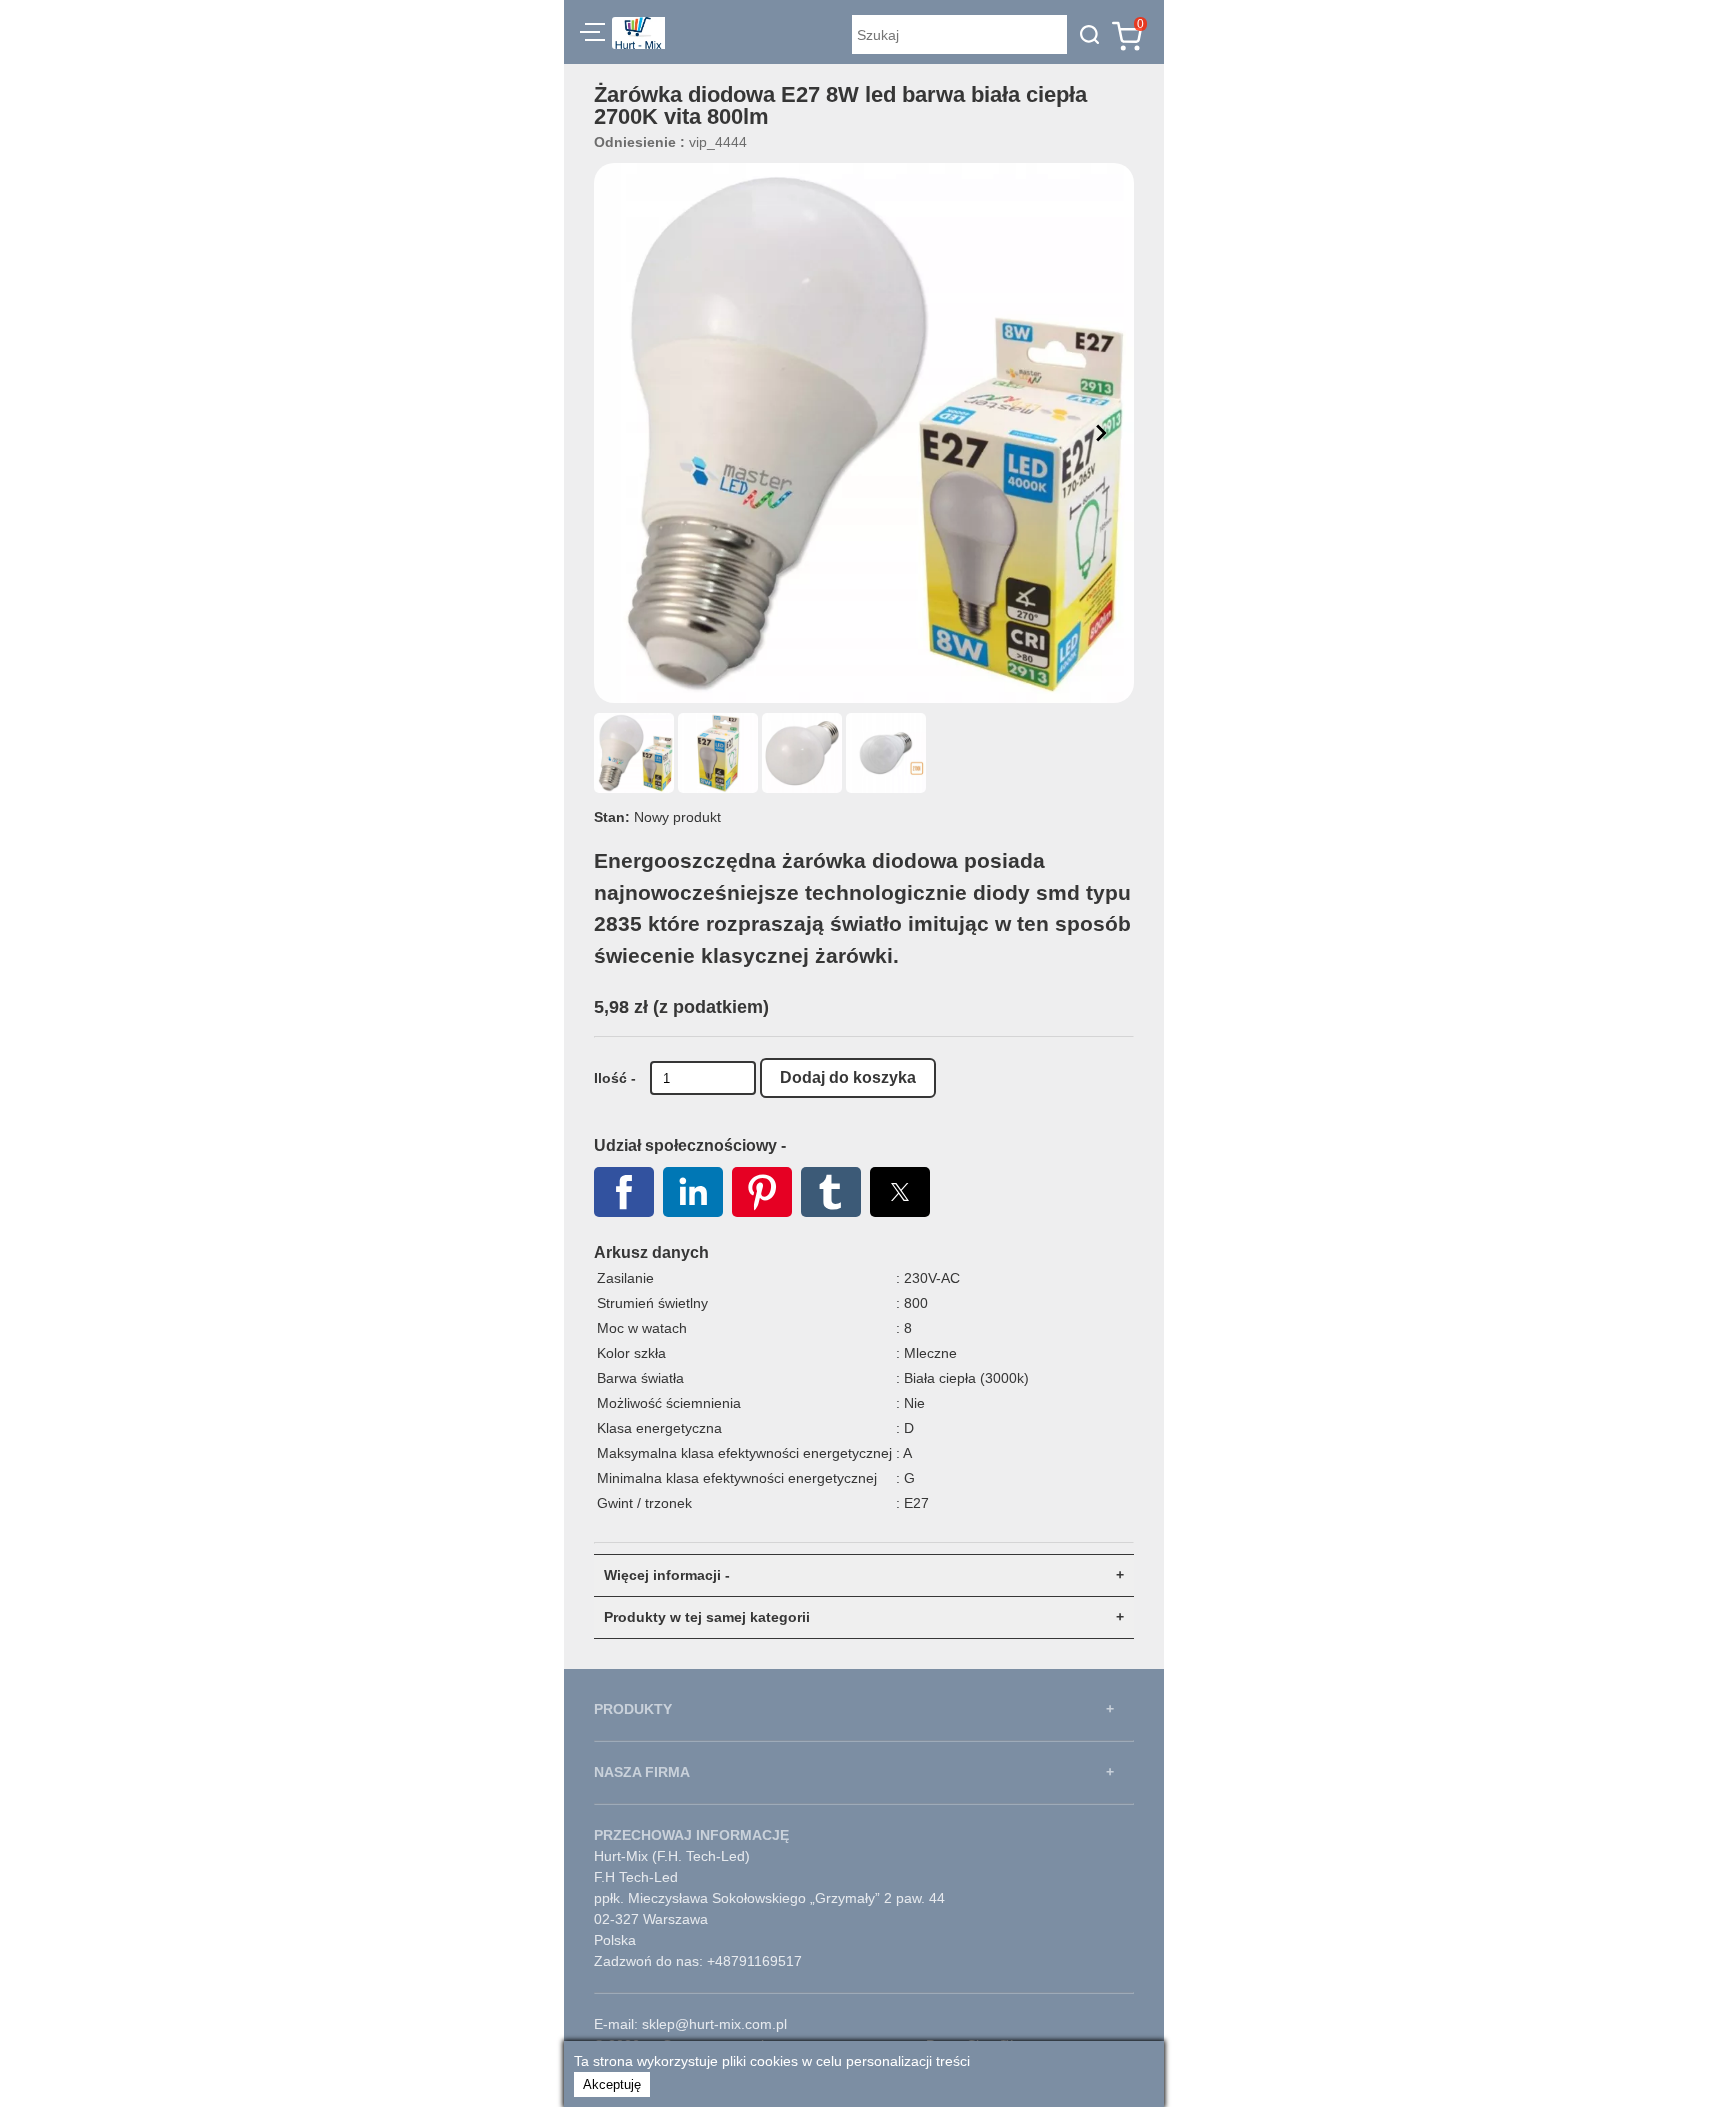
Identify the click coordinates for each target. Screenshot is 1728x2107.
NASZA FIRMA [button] (642, 1772)
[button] (592, 35)
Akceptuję (612, 2084)
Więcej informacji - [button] (667, 1575)
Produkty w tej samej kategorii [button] (707, 1617)
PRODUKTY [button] (633, 1709)
